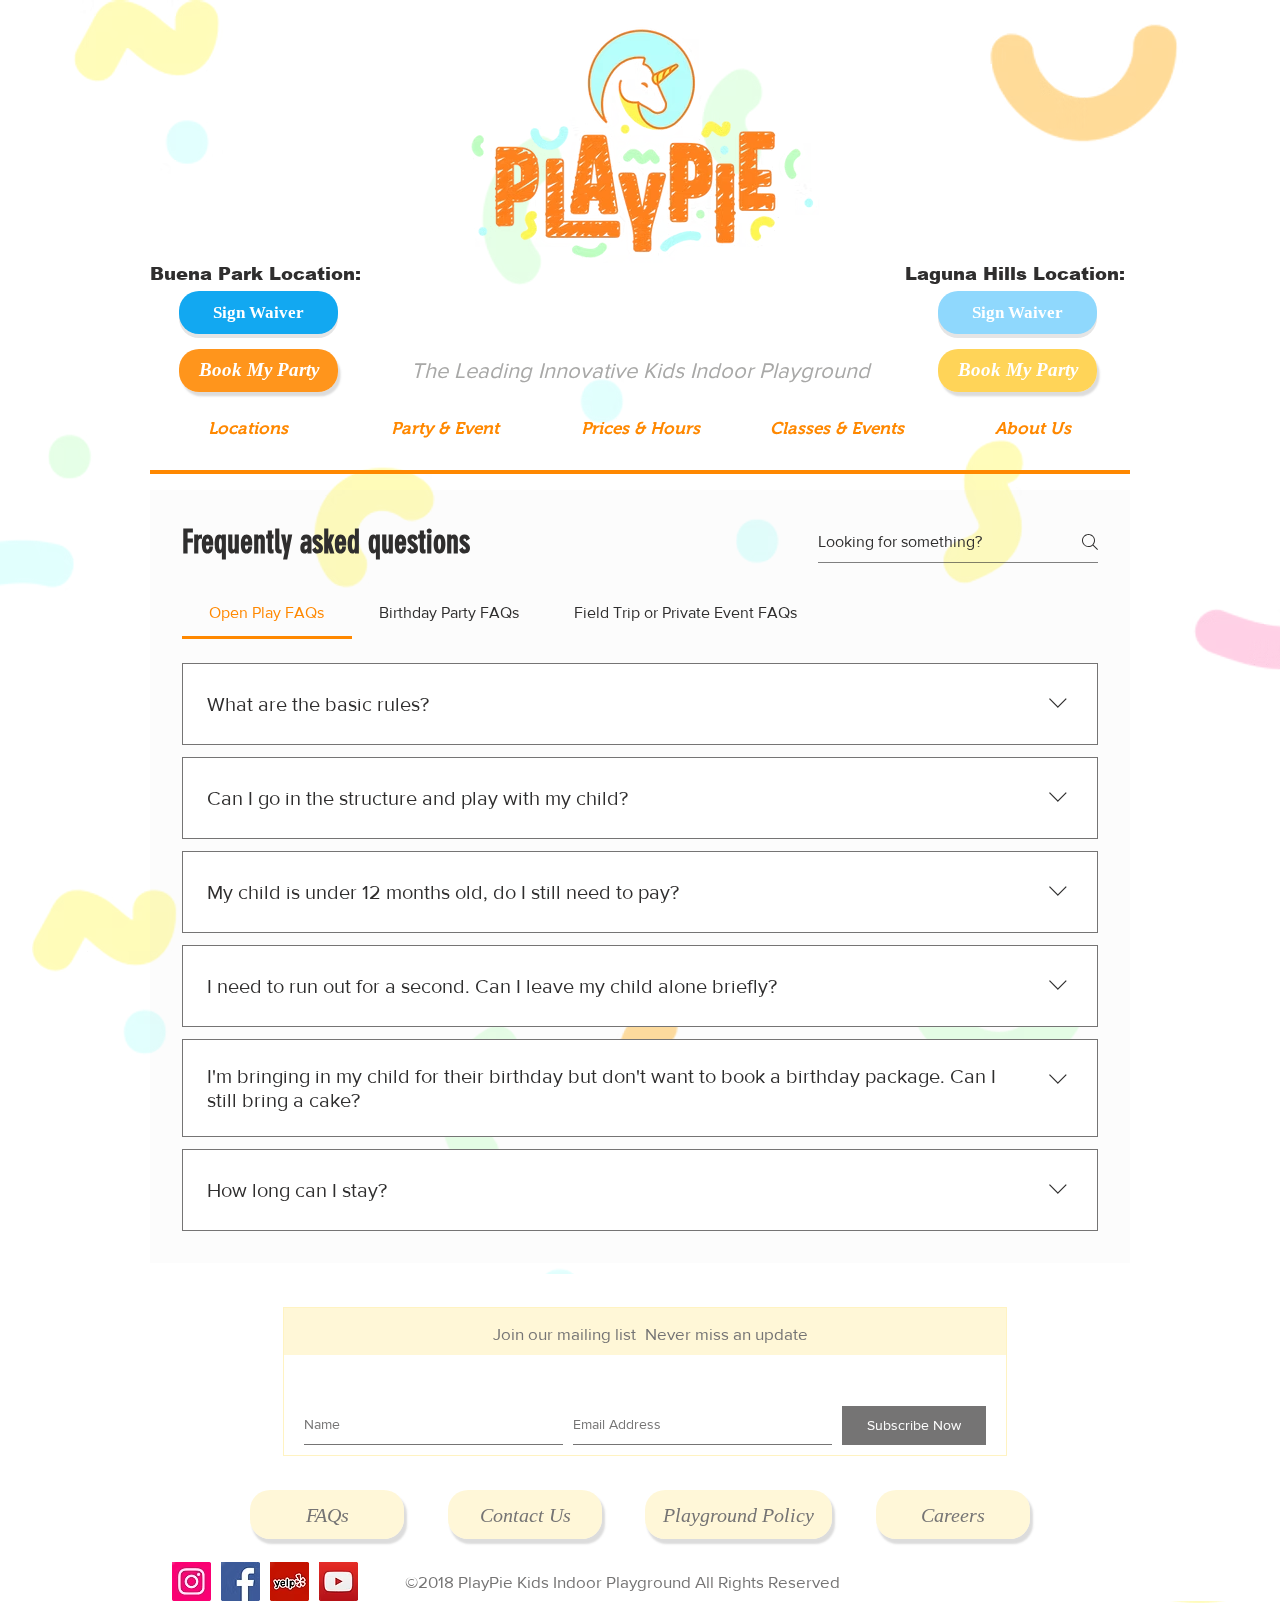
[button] (248, 429)
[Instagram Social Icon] (191, 1581)
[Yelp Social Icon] (289, 1581)
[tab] (267, 613)
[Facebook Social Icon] (240, 1581)
